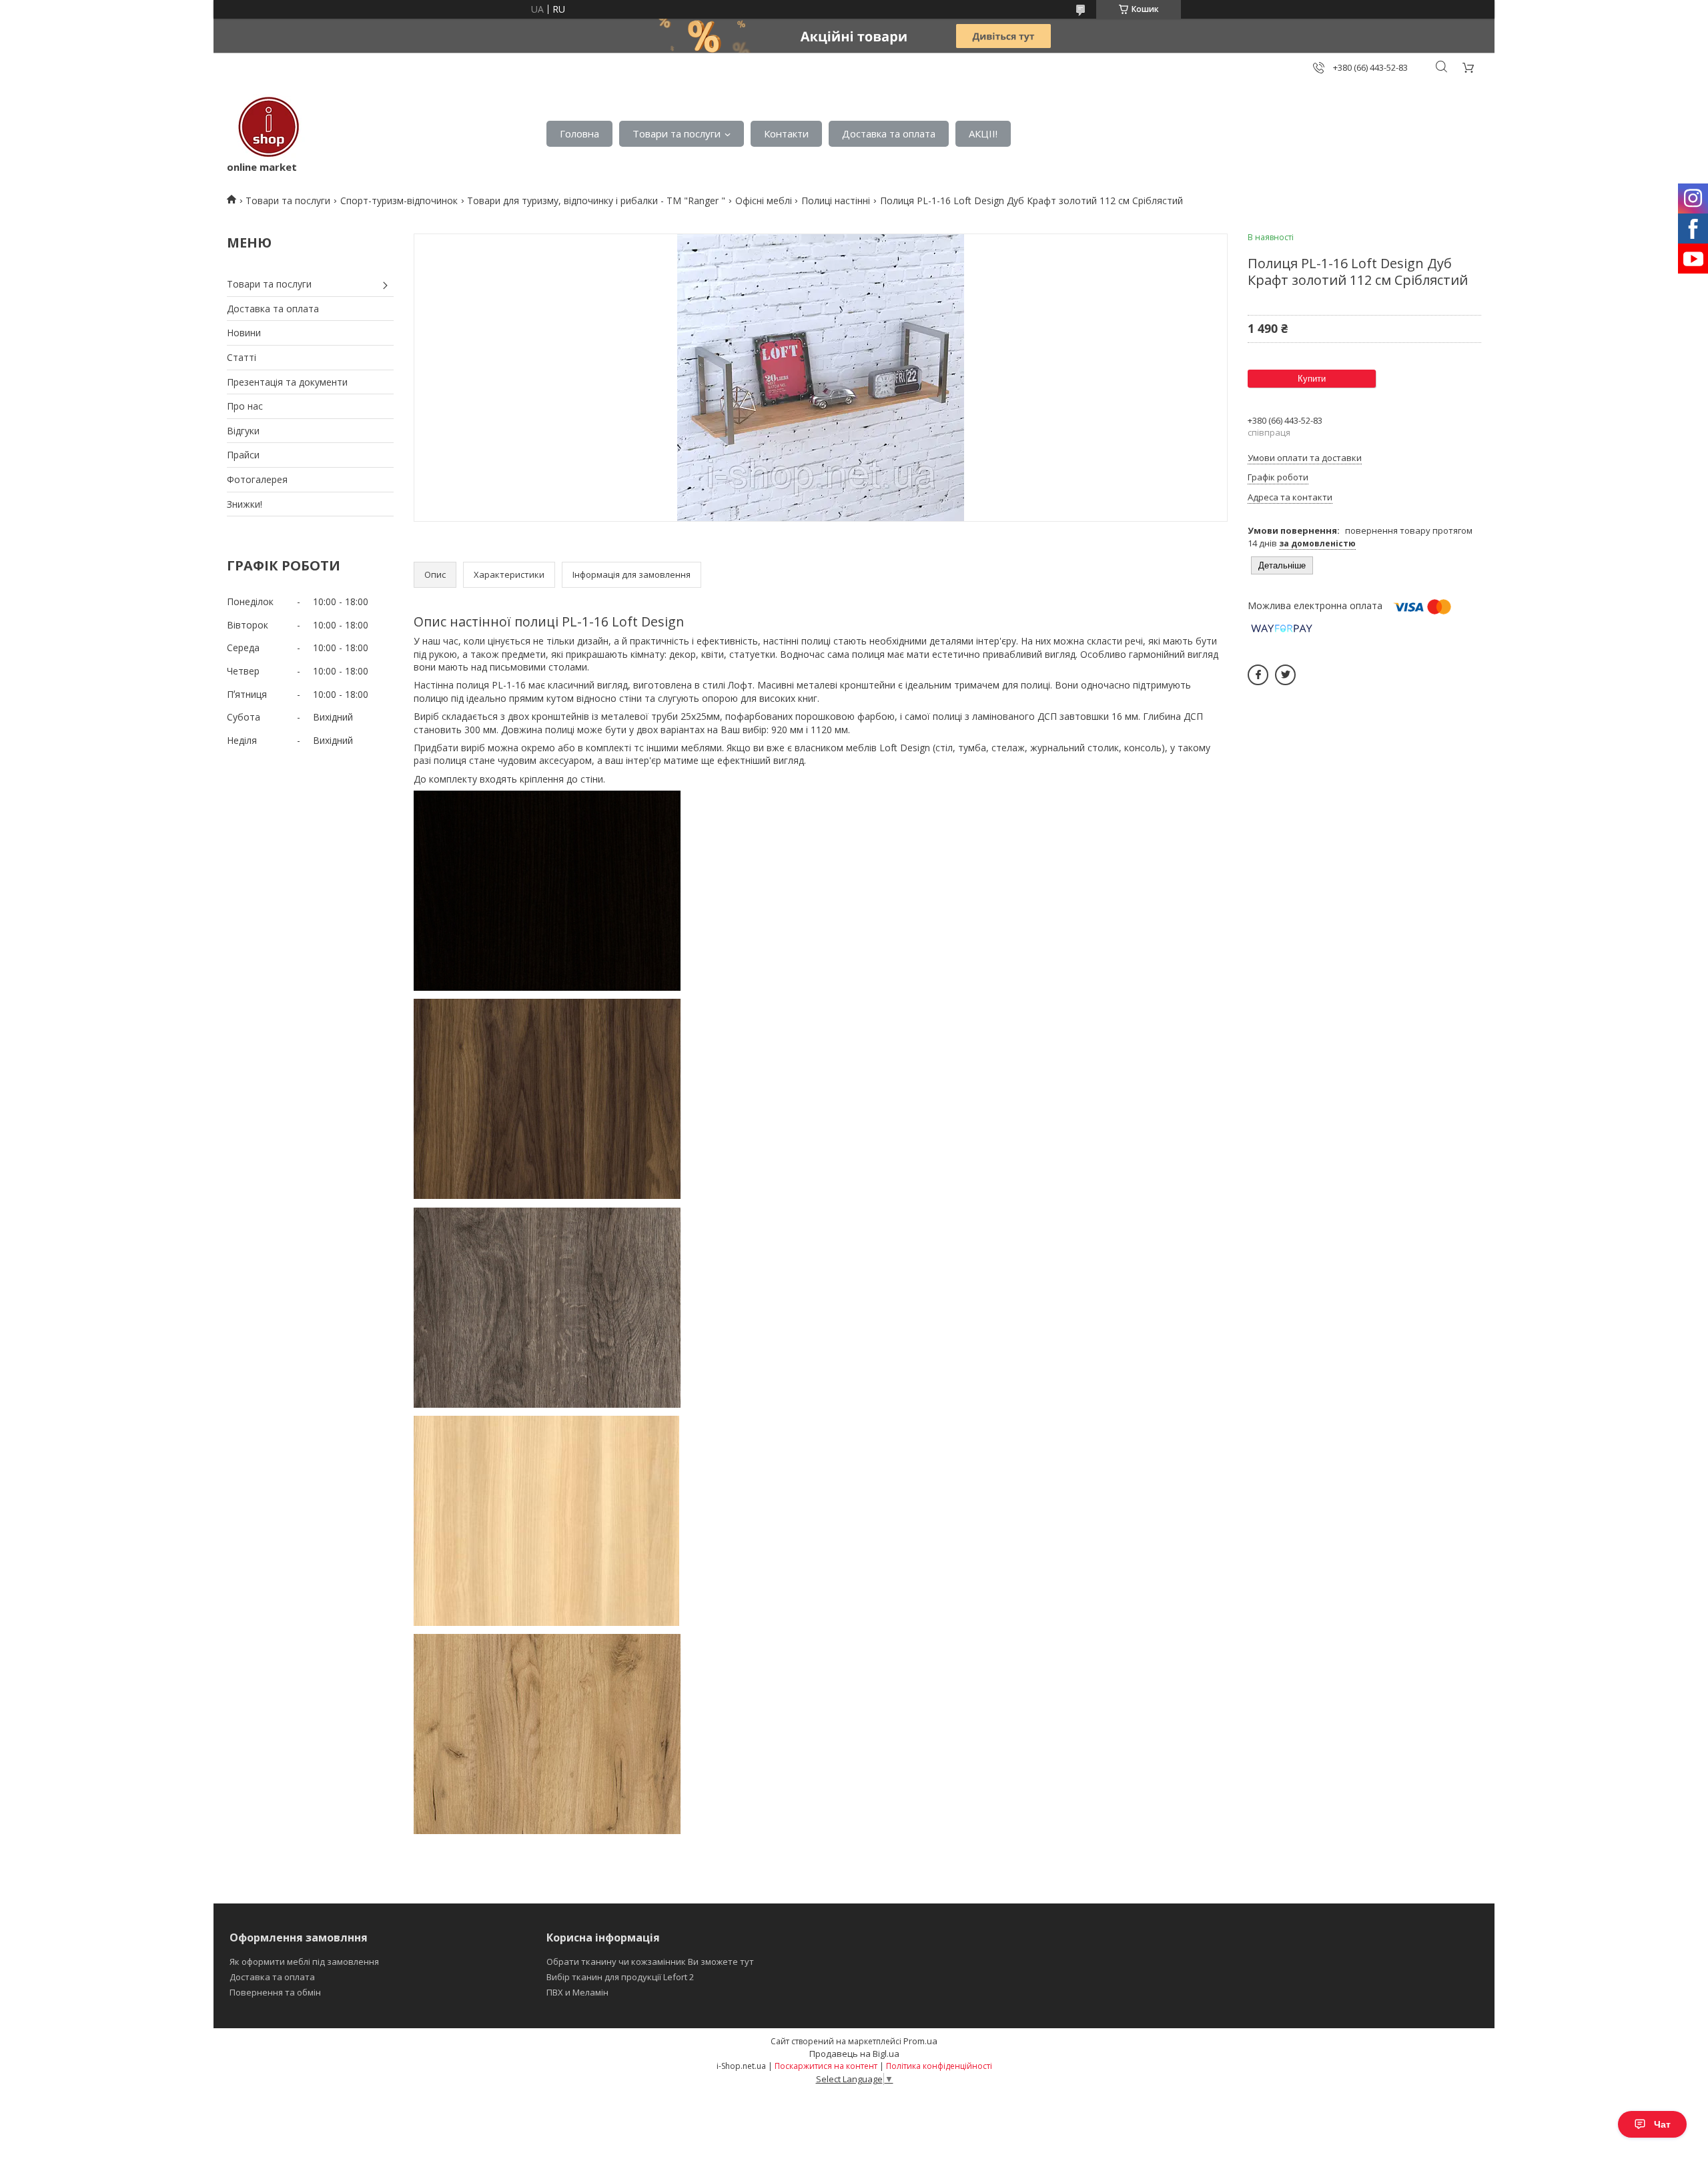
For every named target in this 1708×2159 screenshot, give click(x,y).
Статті (242, 357)
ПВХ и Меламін (577, 1992)
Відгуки (243, 431)
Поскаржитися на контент (826, 2066)
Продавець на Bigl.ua (854, 2054)
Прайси (243, 455)
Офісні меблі (764, 200)
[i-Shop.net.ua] (266, 127)
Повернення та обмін (275, 1992)
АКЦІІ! (983, 133)
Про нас (245, 406)
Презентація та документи (287, 382)
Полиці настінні (836, 200)
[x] (1285, 675)
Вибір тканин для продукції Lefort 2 (620, 1977)
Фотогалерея (257, 479)
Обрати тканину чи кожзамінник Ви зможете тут (650, 1962)
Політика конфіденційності (939, 2066)
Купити (1312, 379)
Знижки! (245, 504)
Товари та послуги (677, 133)
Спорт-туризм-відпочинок (399, 200)
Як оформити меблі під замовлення (304, 1962)
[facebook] (1258, 675)
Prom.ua (920, 2041)
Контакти (786, 133)
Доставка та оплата (889, 133)
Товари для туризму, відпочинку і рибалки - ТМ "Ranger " (596, 200)
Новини (244, 333)
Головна (579, 133)
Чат (1662, 2124)
